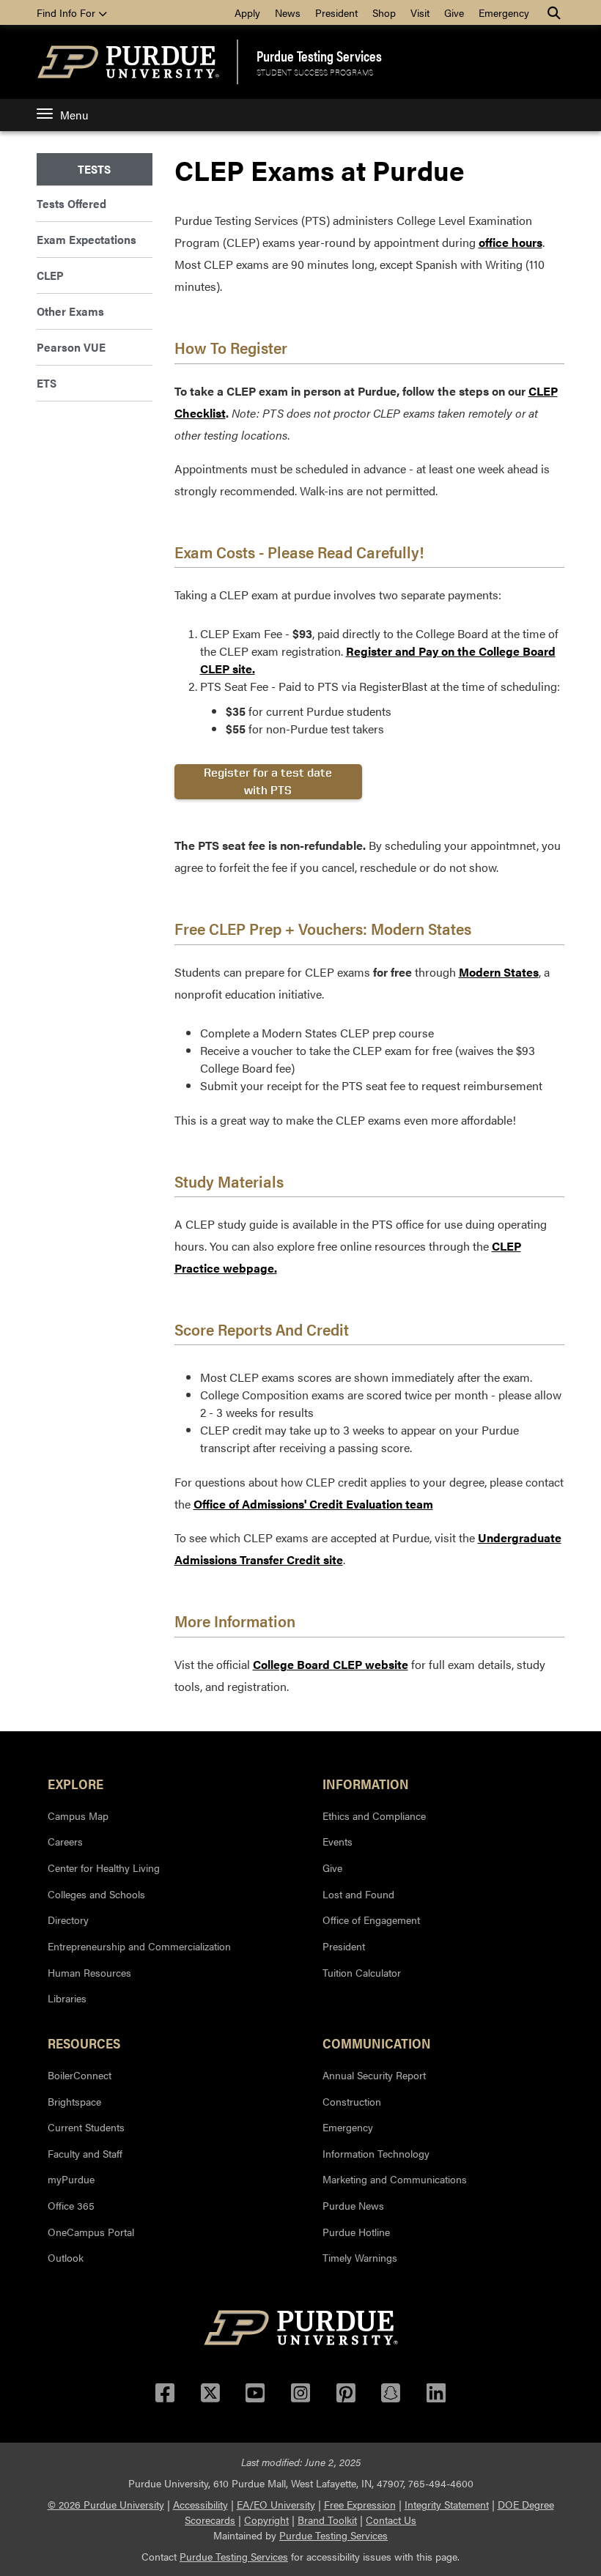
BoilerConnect (80, 2075)
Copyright (266, 2520)
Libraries (67, 1998)
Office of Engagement (371, 1920)
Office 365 (71, 2205)
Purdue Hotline (356, 2232)
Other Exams (70, 311)
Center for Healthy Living (104, 1868)
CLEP (50, 275)
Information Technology (376, 2153)
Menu (74, 115)
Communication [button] (377, 2043)
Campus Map (78, 1816)
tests (94, 169)
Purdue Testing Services (319, 56)
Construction (352, 2101)
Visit (420, 12)
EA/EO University (276, 2504)
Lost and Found (358, 1894)
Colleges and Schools (96, 1894)
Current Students (86, 2127)
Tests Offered (71, 203)
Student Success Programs (315, 72)
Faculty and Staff (85, 2153)
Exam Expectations (86, 239)
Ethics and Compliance (374, 1816)
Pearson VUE (71, 347)
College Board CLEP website (331, 1664)
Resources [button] (84, 2043)
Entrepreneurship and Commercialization (139, 1946)
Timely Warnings (360, 2257)
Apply (247, 12)
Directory (68, 1920)
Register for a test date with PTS (268, 781)
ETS (47, 383)
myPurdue (71, 2179)
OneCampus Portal (91, 2232)
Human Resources (89, 1972)
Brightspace (74, 2101)
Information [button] (366, 1783)
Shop (384, 12)
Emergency (504, 12)
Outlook (66, 2257)
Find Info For (67, 12)
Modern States (499, 972)
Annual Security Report (374, 2075)
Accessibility (200, 2504)
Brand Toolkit (327, 2520)
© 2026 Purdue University (106, 2504)
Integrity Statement (447, 2504)
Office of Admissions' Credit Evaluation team (313, 1504)
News (288, 12)
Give (454, 12)
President (336, 12)
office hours (510, 242)
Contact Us (391, 2520)
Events (338, 1841)
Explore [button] (75, 1783)
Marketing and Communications (395, 2179)
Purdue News (353, 2205)
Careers (65, 1841)
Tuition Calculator (362, 1972)
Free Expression (360, 2504)
